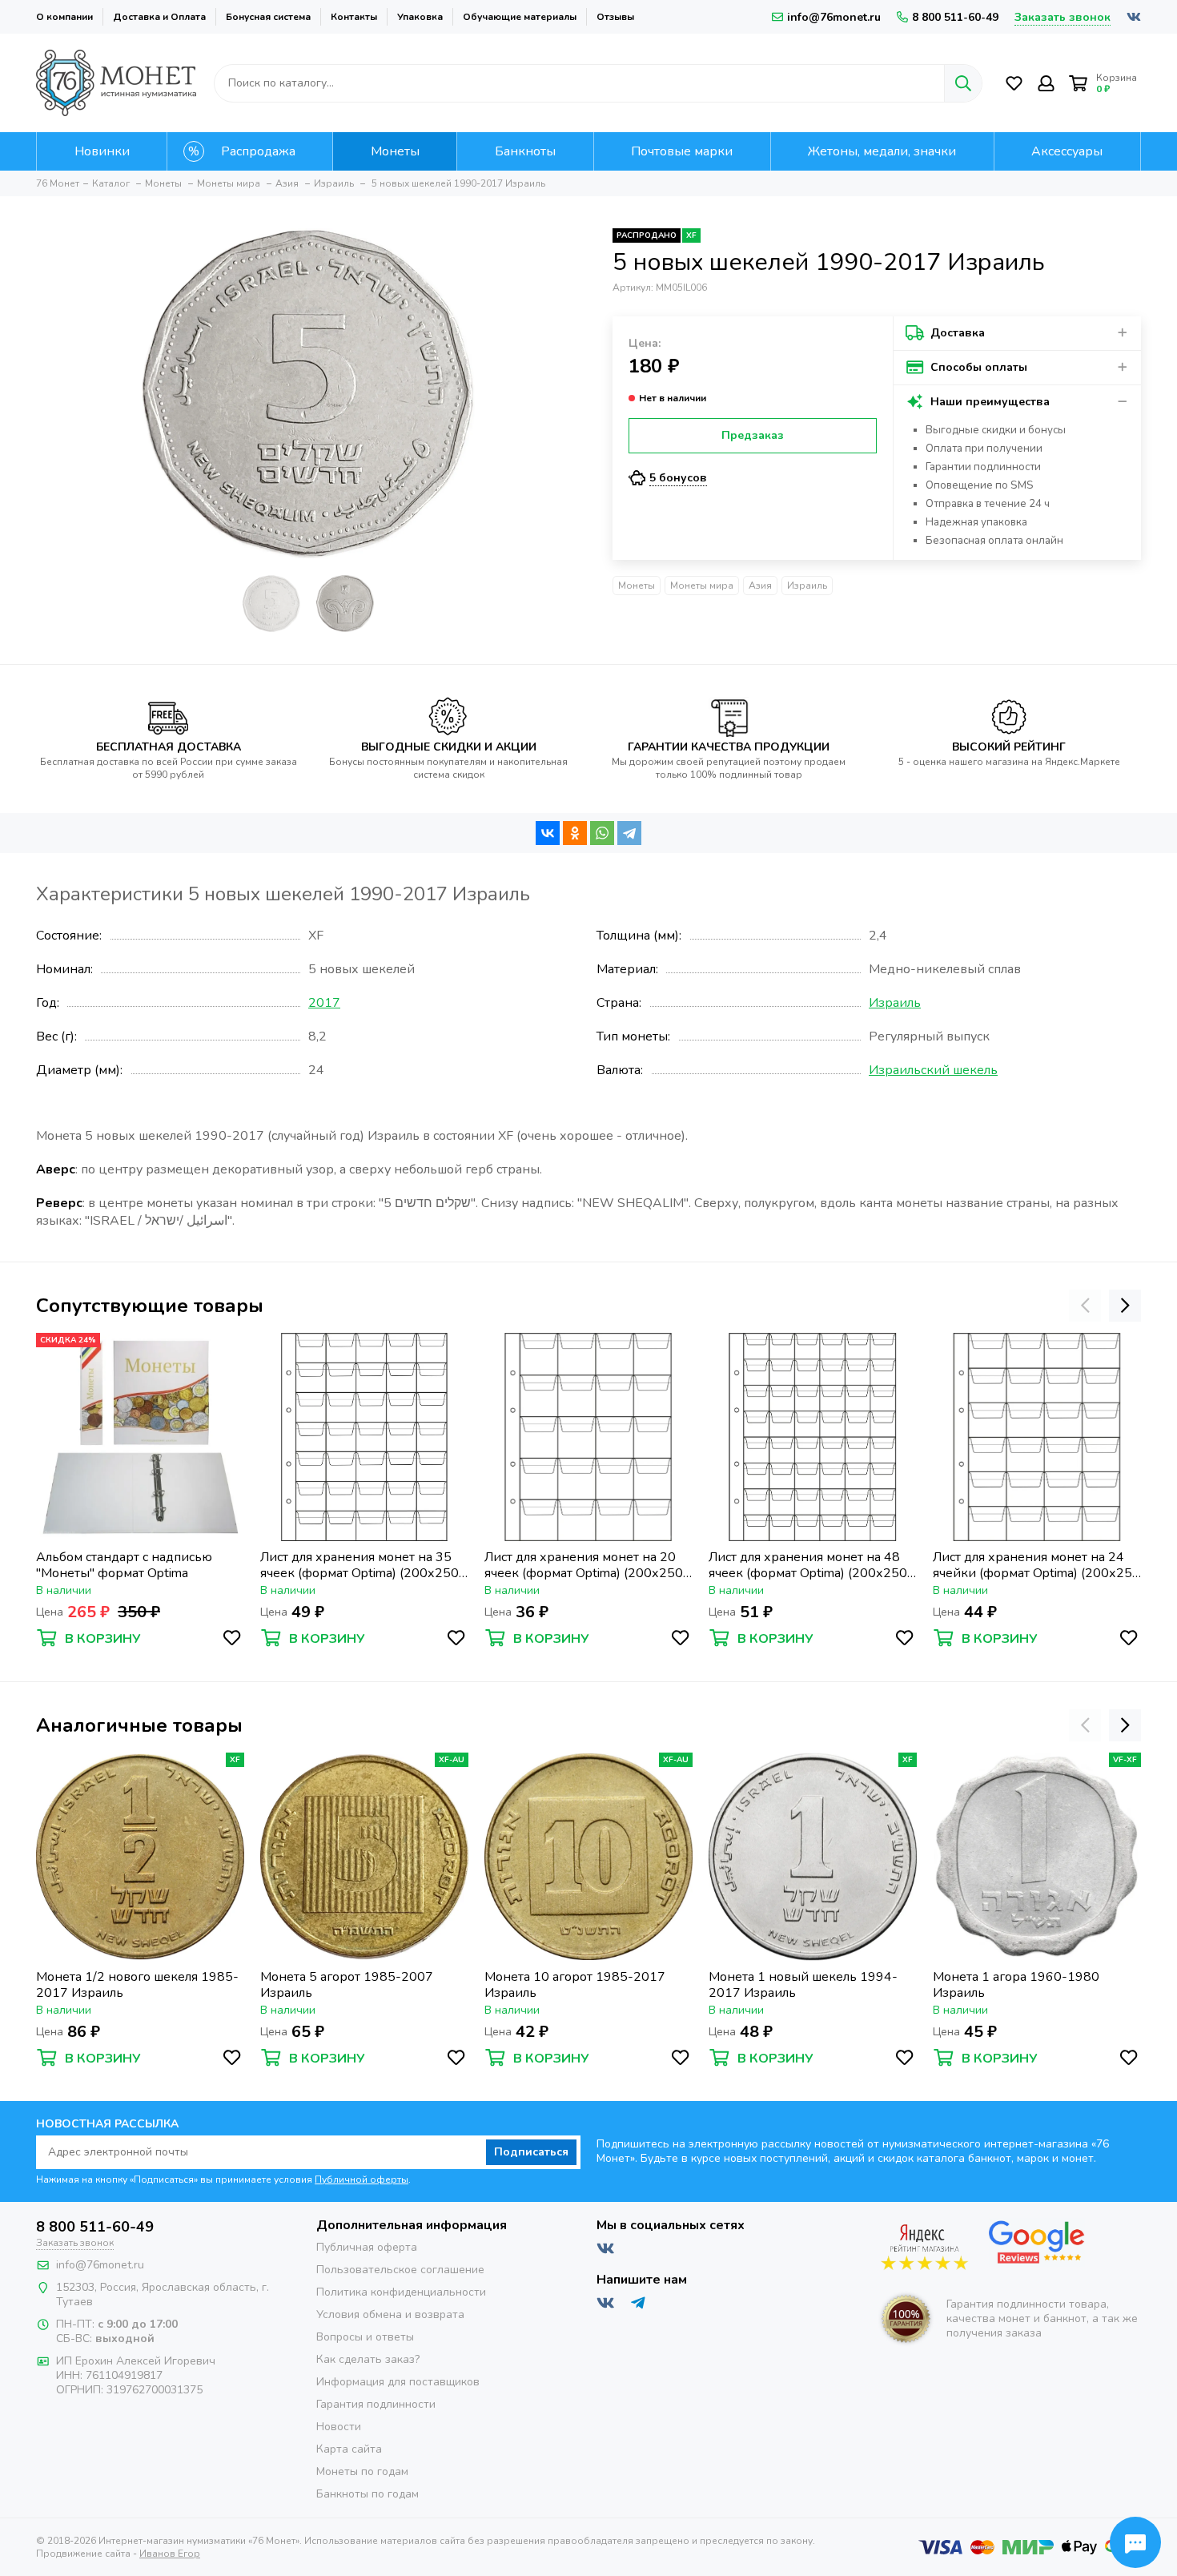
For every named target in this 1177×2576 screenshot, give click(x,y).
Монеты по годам (362, 2471)
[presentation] (1085, 1306)
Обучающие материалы (520, 17)
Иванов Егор (170, 2554)
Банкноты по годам (368, 2494)
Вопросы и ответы (365, 2337)
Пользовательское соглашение (400, 2270)
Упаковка (420, 17)
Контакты (354, 17)
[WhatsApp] (602, 833)
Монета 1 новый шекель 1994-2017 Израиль (803, 1985)
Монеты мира (702, 586)
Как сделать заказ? (368, 2359)
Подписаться (531, 2152)
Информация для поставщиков (398, 2382)
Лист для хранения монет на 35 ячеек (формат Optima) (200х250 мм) (360, 1565)
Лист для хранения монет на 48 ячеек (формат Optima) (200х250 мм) (808, 1565)
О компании (64, 17)
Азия (760, 586)
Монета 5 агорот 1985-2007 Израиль (347, 1985)
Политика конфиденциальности (401, 2292)
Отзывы (615, 17)
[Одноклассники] (575, 833)
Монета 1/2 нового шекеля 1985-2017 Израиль (137, 1985)
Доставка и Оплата (159, 17)
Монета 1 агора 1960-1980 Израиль (1016, 1985)
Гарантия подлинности (376, 2404)
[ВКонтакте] (548, 833)
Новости (339, 2427)
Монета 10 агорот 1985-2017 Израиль (575, 1985)
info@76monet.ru (834, 17)
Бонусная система (268, 17)
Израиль (807, 586)
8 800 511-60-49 (955, 17)
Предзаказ (753, 435)
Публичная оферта (367, 2247)
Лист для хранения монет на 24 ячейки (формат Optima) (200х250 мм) (1036, 1565)
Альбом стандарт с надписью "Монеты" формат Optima (124, 1565)
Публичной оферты (362, 2180)
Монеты (637, 586)
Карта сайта (349, 2449)
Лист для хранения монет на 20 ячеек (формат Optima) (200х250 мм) (584, 1565)
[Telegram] (629, 833)
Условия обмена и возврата (390, 2314)
